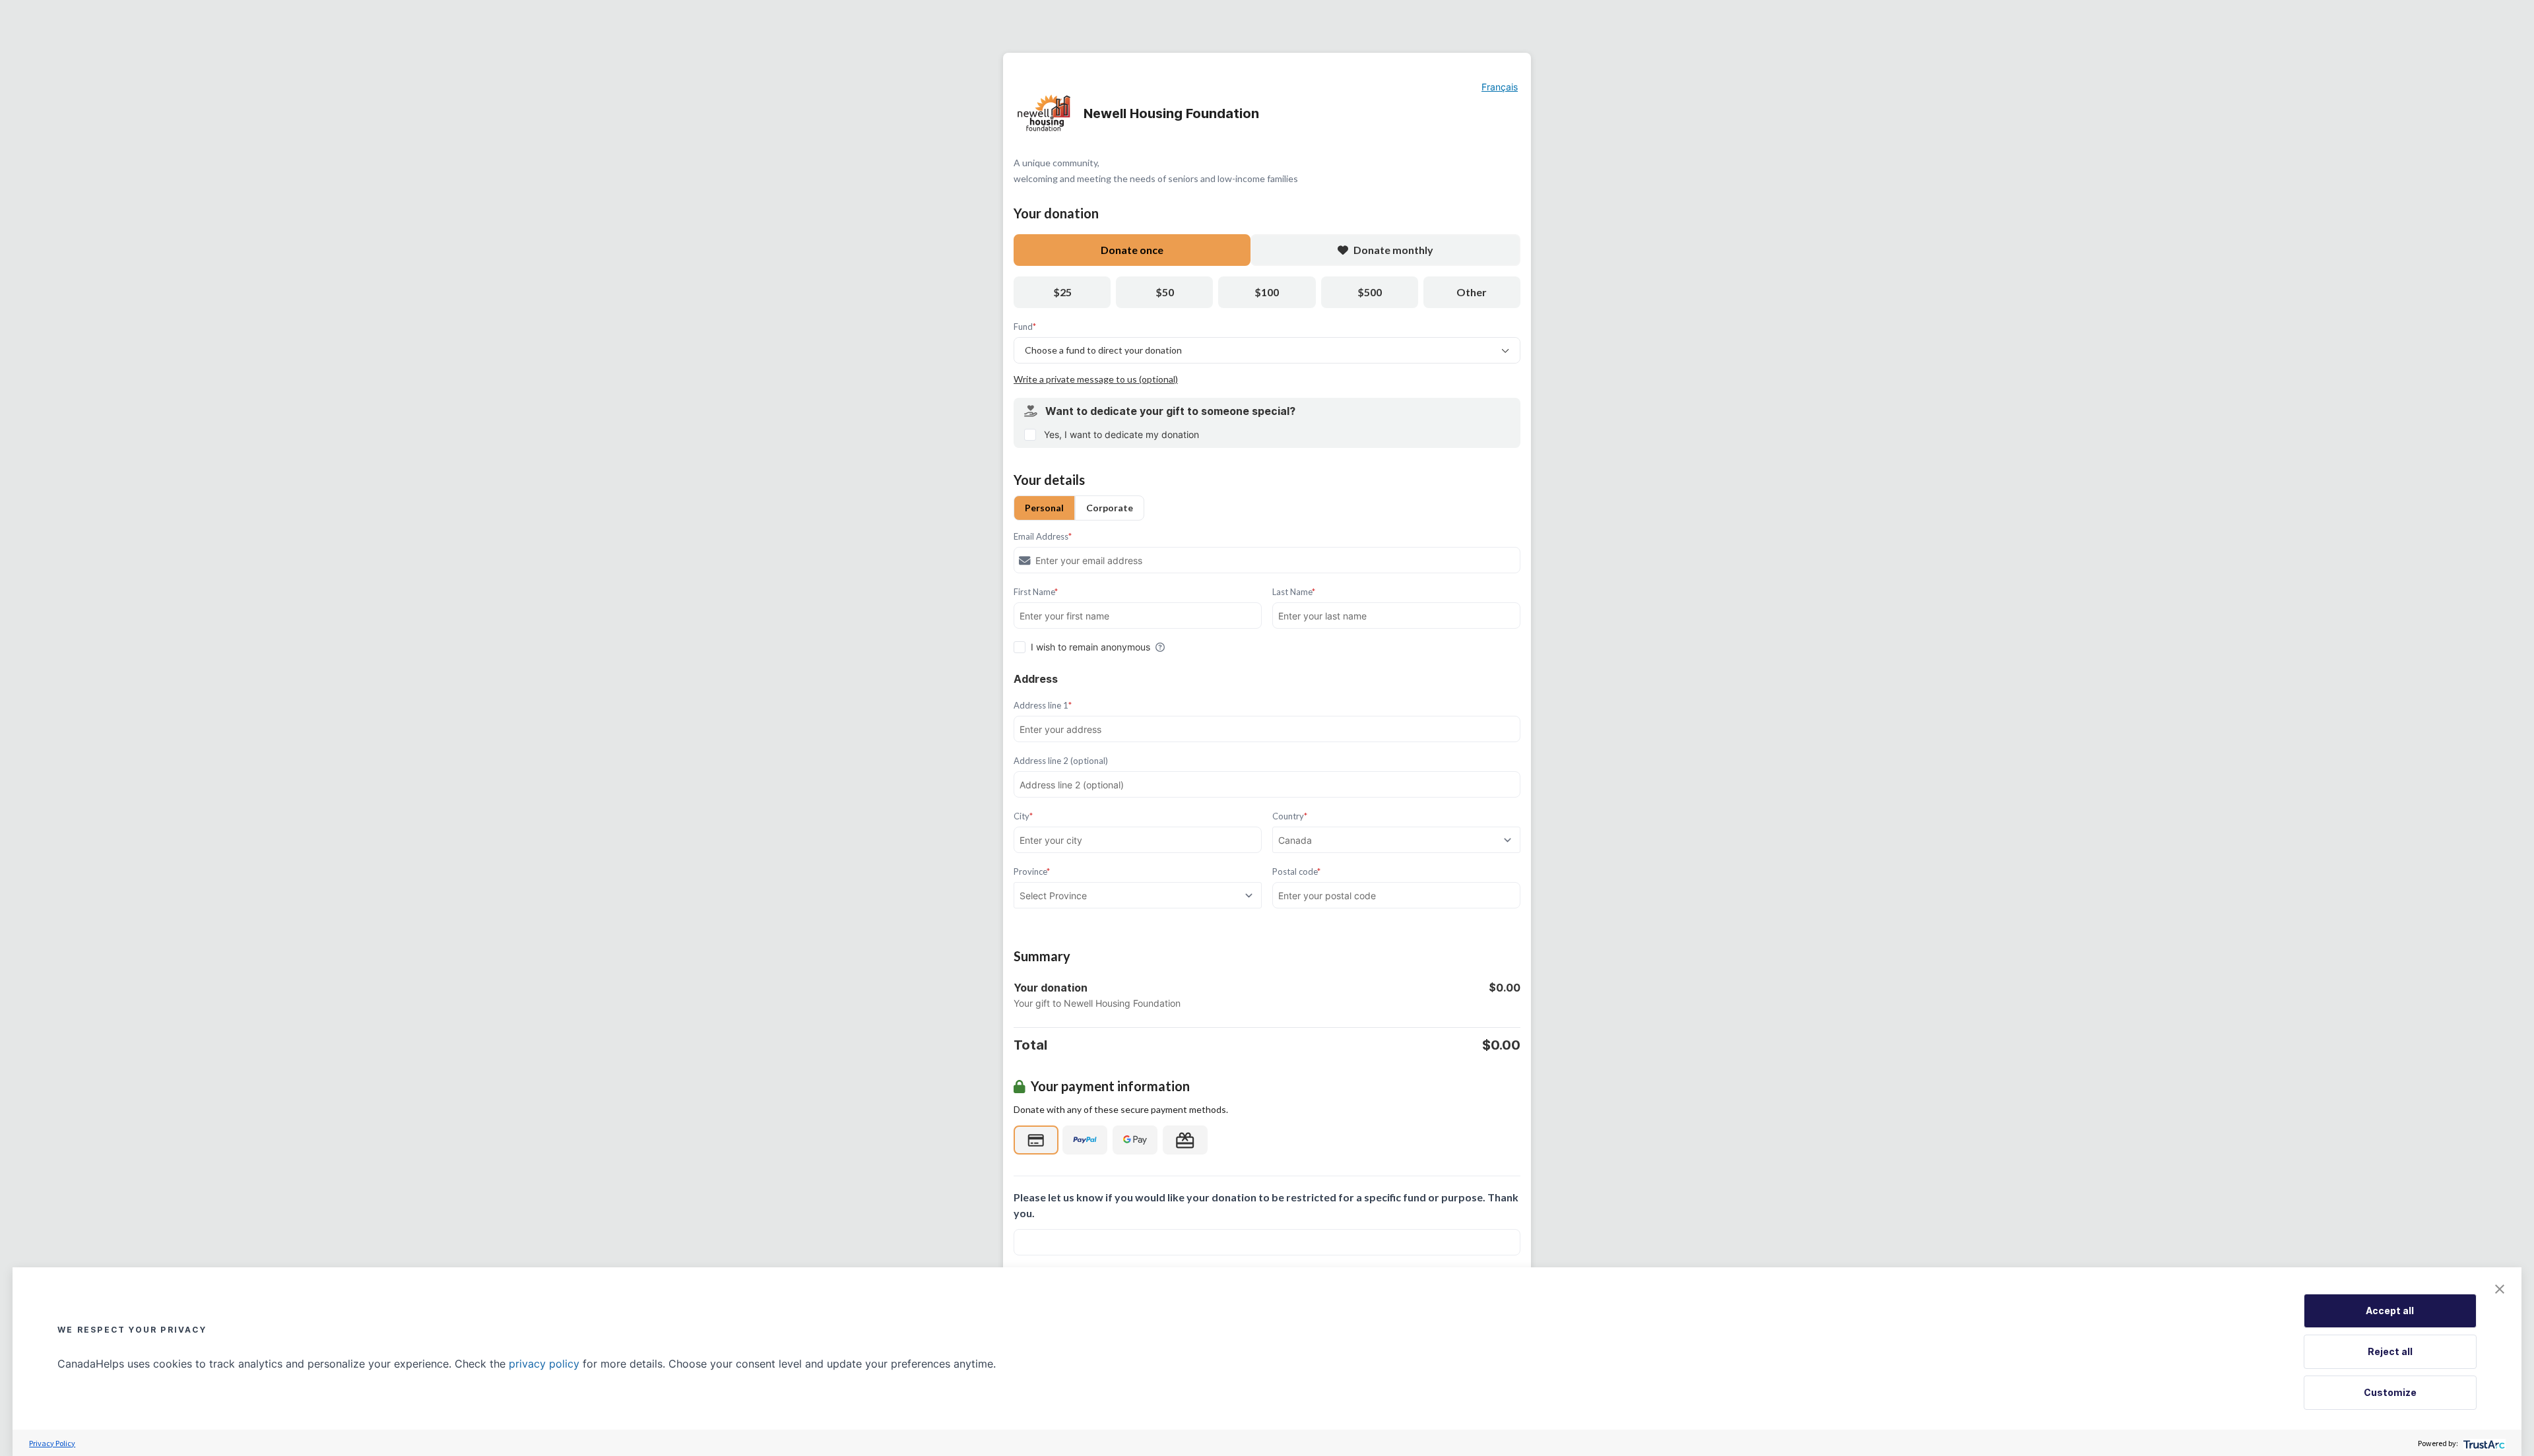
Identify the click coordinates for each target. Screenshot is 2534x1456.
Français (1500, 87)
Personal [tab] (1044, 508)
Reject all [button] (2390, 1351)
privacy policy (544, 1364)
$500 (1370, 292)
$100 (1267, 292)
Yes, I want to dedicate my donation (1121, 434)
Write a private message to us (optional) (1096, 379)
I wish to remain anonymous (1090, 647)
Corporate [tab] (1110, 508)
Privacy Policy (52, 1443)
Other (1472, 292)
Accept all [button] (2390, 1311)
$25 (1062, 292)
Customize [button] (2390, 1392)
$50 (1165, 292)
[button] (2500, 1289)
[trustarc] (2483, 1443)
